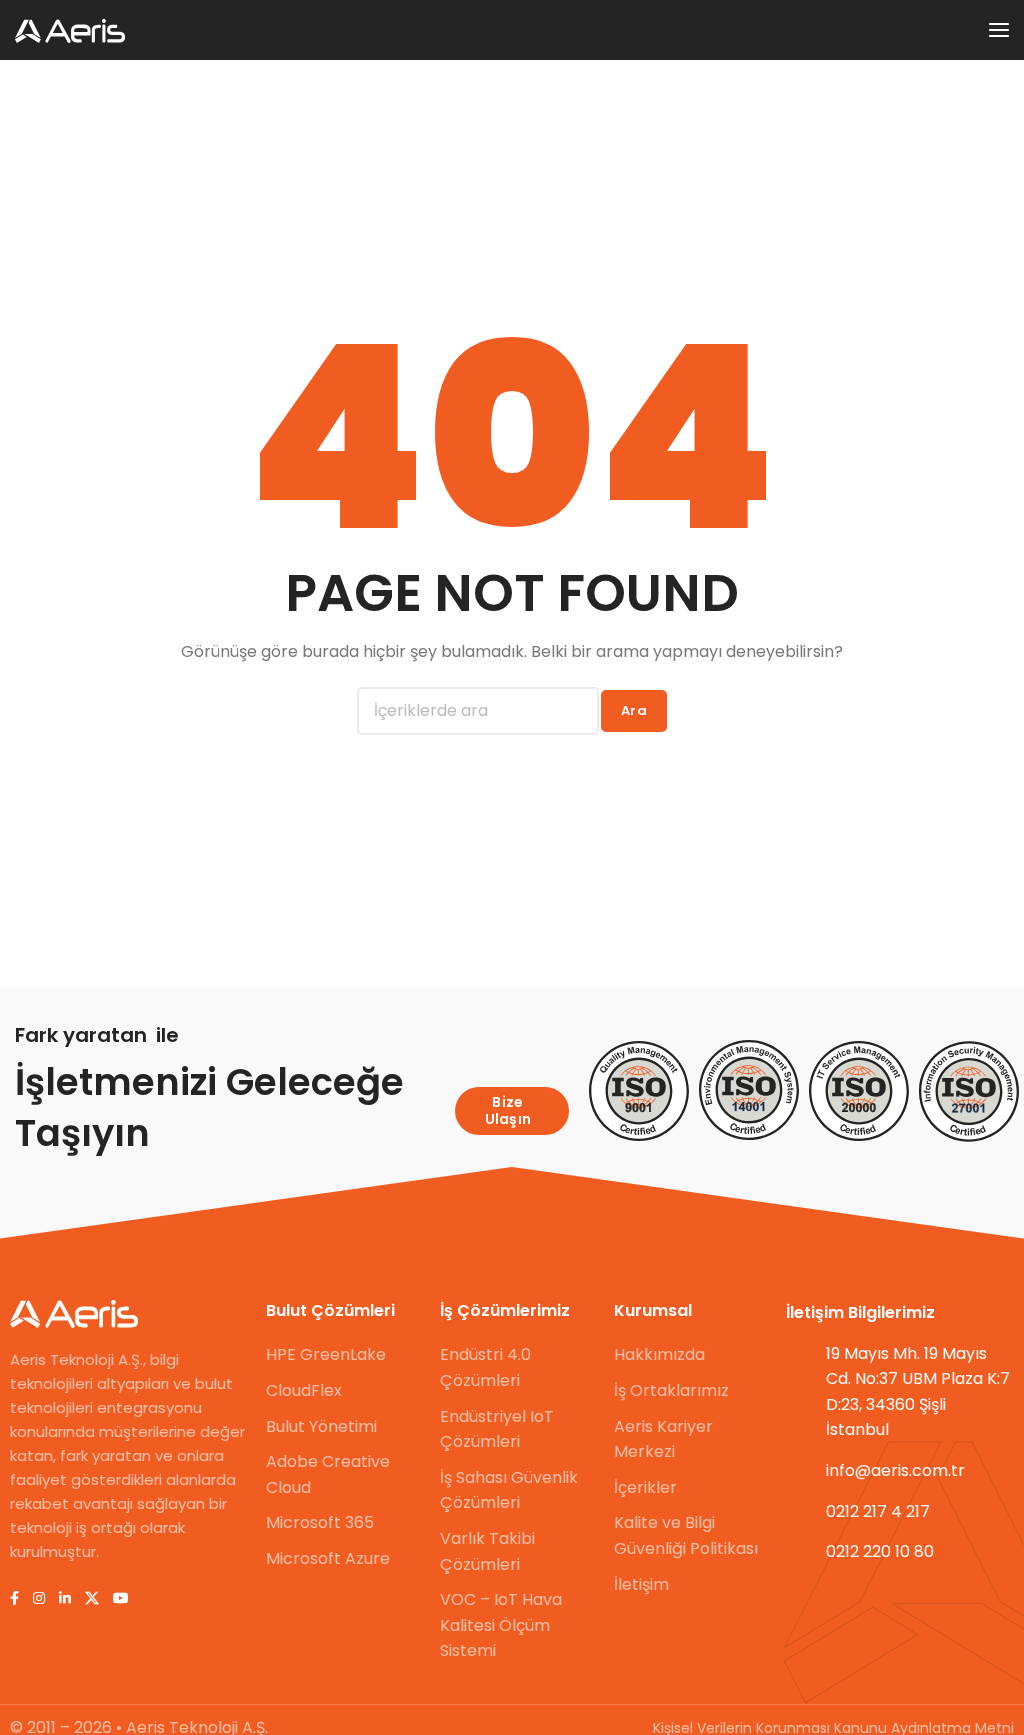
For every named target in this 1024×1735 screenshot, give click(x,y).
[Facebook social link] (14, 1598)
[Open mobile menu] (999, 30)
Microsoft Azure (328, 1558)
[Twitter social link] (92, 1598)
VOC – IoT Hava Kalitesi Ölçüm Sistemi (501, 1625)
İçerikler (645, 1487)
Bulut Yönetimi (321, 1426)
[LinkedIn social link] (65, 1598)
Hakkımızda (659, 1354)
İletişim (641, 1584)
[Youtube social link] (121, 1598)
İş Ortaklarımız (671, 1390)
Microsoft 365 (320, 1522)
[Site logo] (70, 30)
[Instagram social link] (39, 1598)
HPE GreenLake (326, 1354)
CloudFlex (304, 1390)
